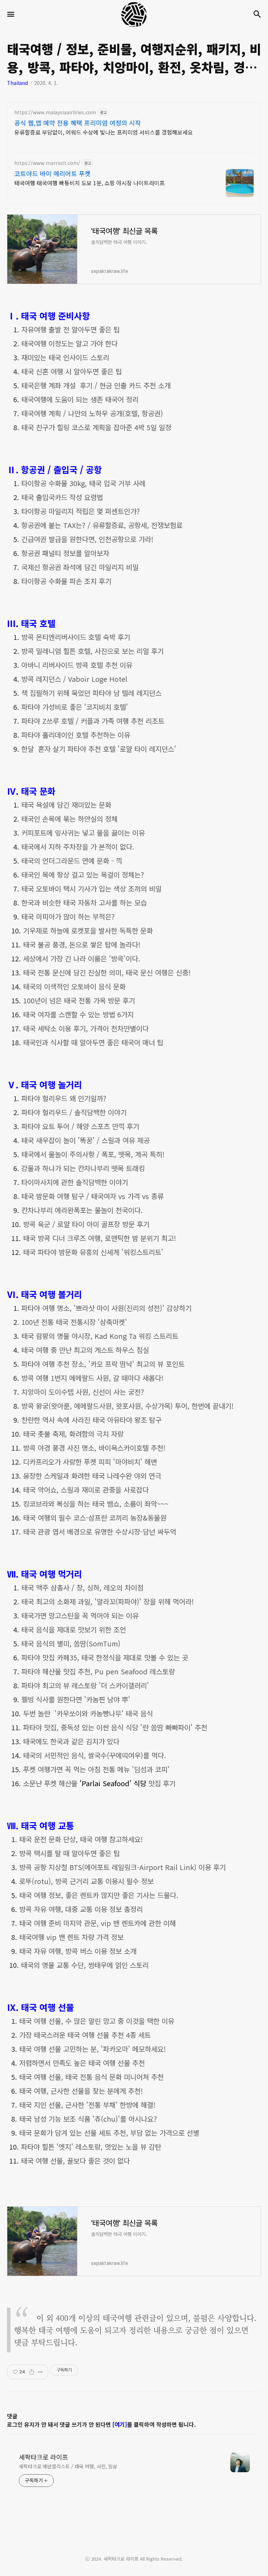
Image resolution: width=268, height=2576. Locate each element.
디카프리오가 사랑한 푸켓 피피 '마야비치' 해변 (90, 1462)
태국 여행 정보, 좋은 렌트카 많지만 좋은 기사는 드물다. (99, 1895)
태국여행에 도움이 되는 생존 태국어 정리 (80, 399)
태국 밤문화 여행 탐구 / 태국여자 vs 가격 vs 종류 (92, 1196)
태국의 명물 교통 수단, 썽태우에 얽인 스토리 (85, 1965)
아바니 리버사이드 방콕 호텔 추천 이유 (77, 665)
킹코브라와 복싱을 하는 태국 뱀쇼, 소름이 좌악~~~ (96, 1504)
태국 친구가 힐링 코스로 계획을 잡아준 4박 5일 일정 (96, 427)
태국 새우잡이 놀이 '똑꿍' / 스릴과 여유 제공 (85, 1140)
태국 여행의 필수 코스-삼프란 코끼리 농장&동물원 (95, 1518)
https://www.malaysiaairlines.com (55, 112)
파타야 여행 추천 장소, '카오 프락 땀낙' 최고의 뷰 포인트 (103, 1364)
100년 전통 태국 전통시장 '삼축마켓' (75, 1322)
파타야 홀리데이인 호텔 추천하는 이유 (76, 735)
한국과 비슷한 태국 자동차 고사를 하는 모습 (84, 903)
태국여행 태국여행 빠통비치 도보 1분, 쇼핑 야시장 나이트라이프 (90, 183)
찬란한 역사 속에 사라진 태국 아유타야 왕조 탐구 (91, 1420)
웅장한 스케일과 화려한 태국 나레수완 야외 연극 (92, 1476)
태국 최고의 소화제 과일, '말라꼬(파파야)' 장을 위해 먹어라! (107, 1601)
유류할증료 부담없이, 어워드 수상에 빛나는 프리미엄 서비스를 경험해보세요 (104, 132)
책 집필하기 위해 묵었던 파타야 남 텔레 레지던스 (91, 693)
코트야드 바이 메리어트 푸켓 (53, 173)
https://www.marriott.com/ (47, 163)
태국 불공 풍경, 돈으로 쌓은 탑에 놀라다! (82, 944)
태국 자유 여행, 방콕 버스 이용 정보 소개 (78, 1951)
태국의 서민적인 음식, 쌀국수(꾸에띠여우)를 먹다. (95, 1755)
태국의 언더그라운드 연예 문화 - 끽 (72, 861)
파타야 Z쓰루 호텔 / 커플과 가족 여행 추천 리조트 (93, 721)
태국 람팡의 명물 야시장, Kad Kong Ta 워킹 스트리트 (100, 1336)
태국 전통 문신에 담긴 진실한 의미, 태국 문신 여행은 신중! (107, 972)
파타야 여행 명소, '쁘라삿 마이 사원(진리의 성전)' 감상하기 (106, 1308)
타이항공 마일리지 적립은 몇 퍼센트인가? (81, 511)
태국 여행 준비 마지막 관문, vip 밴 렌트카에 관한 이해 (98, 1923)
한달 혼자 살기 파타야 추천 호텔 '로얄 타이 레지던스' (99, 749)
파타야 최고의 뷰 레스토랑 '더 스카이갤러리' (85, 1685)
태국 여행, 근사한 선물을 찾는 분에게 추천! (81, 2091)
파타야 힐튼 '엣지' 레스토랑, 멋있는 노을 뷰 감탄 (91, 2147)
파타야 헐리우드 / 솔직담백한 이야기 (74, 1112)
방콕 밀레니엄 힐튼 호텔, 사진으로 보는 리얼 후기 (92, 651)
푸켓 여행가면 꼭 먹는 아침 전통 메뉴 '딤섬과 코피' (96, 1769)
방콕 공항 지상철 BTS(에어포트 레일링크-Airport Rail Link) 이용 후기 (122, 1867)
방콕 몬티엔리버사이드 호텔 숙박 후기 (76, 637)
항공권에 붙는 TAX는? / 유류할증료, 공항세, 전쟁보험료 (102, 525)
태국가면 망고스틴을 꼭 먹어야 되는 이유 (80, 1615)
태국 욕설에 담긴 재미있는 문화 (66, 805)
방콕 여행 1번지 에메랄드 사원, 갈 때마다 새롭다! (92, 1378)
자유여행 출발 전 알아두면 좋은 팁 (70, 329)
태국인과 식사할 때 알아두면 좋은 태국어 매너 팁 (93, 1042)
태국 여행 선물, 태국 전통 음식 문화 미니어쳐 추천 (91, 2077)
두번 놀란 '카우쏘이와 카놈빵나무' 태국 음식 (88, 1713)
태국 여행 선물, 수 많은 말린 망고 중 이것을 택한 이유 (97, 2021)
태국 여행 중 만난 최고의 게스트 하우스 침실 (85, 1350)
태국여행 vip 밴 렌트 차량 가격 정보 (71, 1937)
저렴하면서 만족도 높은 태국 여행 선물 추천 (82, 2063)
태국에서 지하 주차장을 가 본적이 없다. (78, 847)
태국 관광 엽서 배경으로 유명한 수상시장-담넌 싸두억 (100, 1532)
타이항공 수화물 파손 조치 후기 (66, 581)
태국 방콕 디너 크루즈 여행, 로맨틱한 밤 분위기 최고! (99, 1238)
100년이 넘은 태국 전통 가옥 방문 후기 (79, 1000)
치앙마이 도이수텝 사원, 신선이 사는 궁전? (83, 1392)
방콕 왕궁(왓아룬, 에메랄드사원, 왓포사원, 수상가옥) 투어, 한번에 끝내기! (127, 1406)
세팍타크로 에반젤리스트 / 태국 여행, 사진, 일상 (68, 2466)
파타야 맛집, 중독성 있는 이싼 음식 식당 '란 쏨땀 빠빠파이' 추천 (115, 1727)
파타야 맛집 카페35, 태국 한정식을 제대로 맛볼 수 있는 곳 (105, 1657)
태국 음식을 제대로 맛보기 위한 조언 (74, 1629)
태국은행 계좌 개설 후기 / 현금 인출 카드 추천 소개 (96, 385)
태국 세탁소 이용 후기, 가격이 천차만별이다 (86, 1028)
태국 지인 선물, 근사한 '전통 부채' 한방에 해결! (87, 2105)
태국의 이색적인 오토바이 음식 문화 (74, 986)
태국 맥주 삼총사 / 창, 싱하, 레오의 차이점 (82, 1588)
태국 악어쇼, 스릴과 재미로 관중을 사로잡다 (86, 1490)
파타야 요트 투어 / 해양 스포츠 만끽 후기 (80, 1126)
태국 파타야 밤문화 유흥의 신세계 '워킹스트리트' (93, 1252)
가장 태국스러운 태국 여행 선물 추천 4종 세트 (85, 2035)
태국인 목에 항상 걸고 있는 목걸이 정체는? (83, 875)
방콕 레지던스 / (74, 679)
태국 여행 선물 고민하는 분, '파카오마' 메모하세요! (92, 2049)
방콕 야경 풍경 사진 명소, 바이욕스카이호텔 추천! (94, 1448)
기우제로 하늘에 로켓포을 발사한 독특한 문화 (88, 930)
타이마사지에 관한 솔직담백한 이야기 (75, 1182)
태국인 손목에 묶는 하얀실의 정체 (69, 819)
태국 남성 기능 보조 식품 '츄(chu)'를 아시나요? (88, 2119)
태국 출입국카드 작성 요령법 (62, 497)
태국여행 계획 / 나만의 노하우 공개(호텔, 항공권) (92, 413)
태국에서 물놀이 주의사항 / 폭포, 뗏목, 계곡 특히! (93, 1154)
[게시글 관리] (40, 2372)
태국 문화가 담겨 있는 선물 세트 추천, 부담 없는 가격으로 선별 (109, 2133)
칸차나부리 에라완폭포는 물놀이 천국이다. (82, 1210)
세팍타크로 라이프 (43, 2457)
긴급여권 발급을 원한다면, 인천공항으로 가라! (87, 539)
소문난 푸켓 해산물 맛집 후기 (99, 1783)
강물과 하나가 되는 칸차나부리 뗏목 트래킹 (83, 1168)
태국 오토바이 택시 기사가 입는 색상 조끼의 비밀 (91, 889)
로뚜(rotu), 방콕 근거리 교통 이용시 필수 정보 (86, 1881)
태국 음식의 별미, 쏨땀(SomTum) (71, 1643)
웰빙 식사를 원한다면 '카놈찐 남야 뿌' (76, 1699)
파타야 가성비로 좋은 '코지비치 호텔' (75, 707)
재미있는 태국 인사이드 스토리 (65, 357)
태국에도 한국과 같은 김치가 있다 (71, 1741)
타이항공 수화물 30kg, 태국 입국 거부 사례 (83, 483)
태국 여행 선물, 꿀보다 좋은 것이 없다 (75, 2161)
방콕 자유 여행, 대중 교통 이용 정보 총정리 (81, 1909)
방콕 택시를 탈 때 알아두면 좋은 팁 (69, 1853)
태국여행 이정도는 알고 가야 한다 (69, 343)
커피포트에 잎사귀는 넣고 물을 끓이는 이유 (83, 833)
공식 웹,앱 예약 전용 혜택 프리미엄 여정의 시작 (78, 123)
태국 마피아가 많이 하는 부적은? (68, 917)
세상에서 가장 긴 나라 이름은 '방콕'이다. (82, 958)
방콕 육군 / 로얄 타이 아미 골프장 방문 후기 (86, 1224)
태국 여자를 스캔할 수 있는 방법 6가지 (78, 1014)
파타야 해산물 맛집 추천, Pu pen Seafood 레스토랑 (98, 1671)
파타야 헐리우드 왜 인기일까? (64, 1098)
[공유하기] (32, 2372)
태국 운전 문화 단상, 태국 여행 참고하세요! (81, 1839)
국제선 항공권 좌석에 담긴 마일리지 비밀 (80, 567)
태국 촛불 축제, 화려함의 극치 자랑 (73, 1434)
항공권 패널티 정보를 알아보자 (65, 553)
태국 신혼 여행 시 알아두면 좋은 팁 (72, 371)
